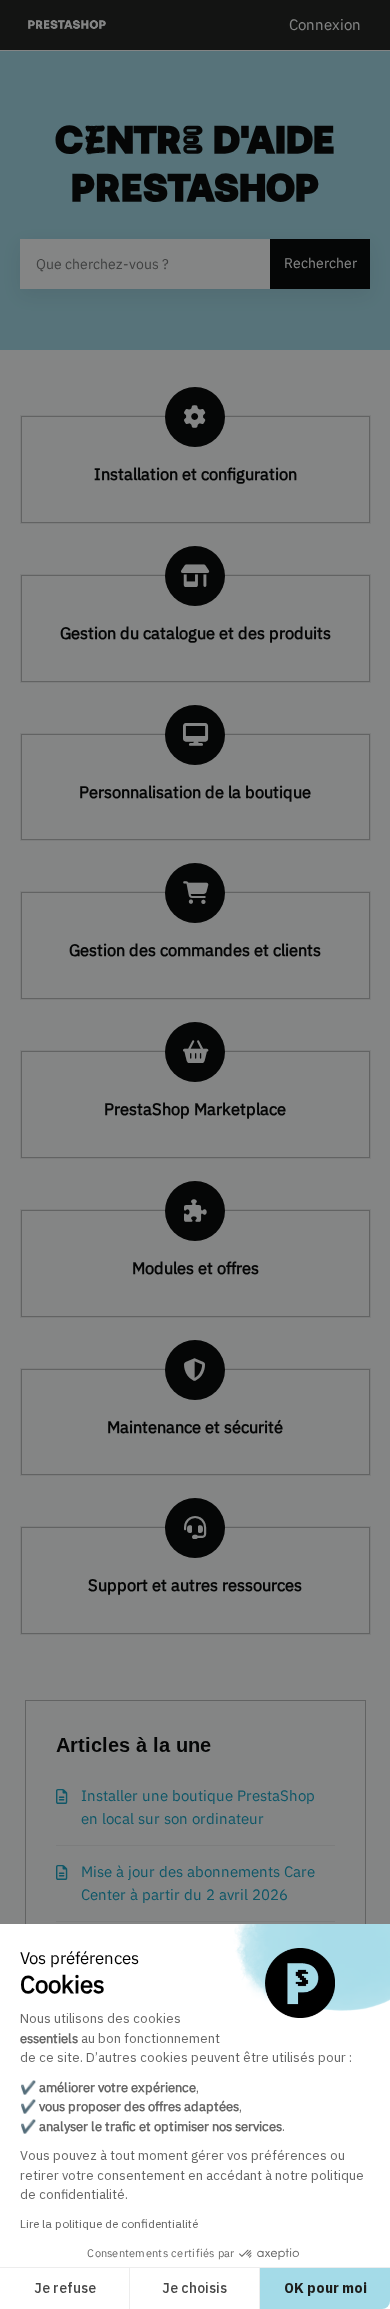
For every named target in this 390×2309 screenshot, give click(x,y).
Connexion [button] (325, 24)
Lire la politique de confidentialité (109, 2223)
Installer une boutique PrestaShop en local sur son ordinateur (198, 1807)
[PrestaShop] (67, 25)
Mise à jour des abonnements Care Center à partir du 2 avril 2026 (198, 1883)
